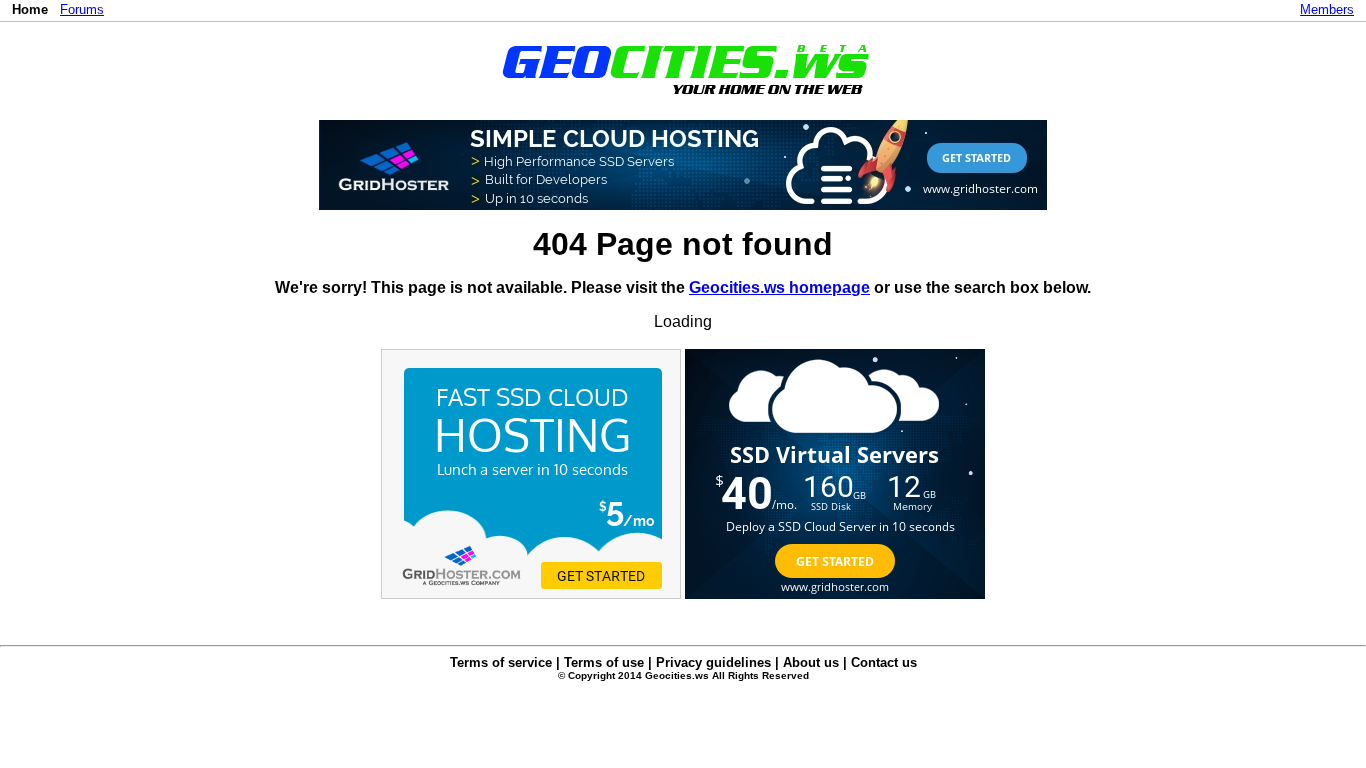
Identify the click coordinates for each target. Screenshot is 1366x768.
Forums (82, 9)
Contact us (884, 662)
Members (1327, 9)
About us (811, 662)
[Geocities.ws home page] (683, 98)
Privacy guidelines (713, 662)
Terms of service (501, 662)
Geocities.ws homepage (779, 287)
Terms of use (604, 662)
